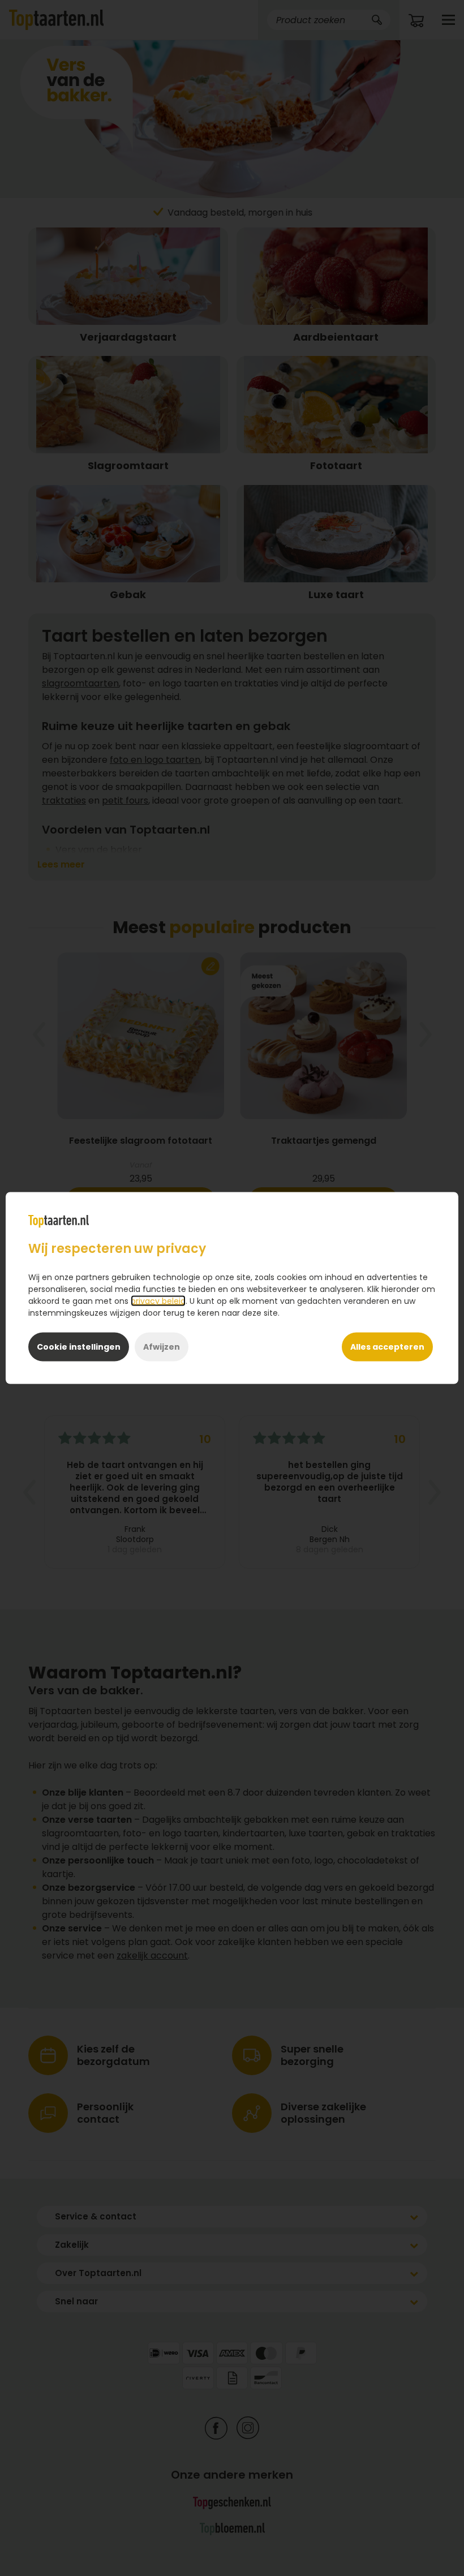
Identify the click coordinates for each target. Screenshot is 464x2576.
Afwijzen (162, 1347)
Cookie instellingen (79, 1347)
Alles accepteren (387, 1347)
